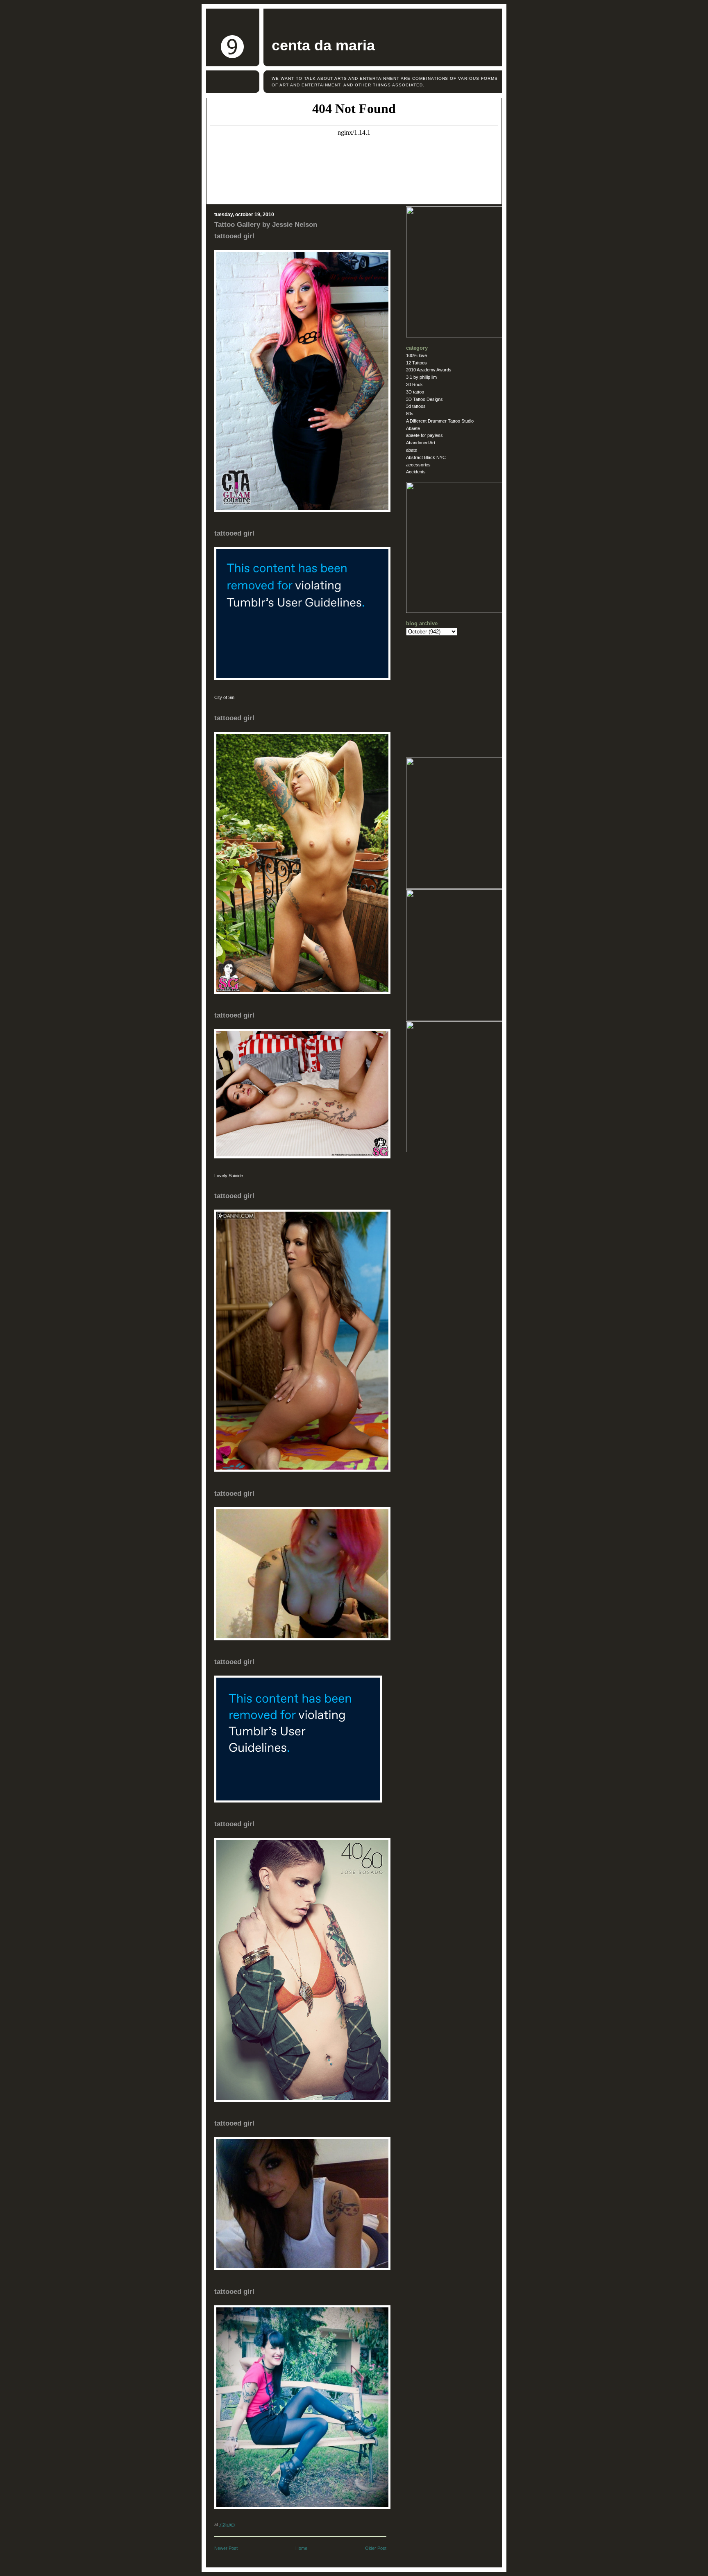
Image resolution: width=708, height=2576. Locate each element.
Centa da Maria (323, 45)
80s (410, 414)
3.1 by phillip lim (421, 377)
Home (301, 2548)
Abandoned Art (421, 443)
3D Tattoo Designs (424, 399)
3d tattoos (416, 406)
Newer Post (226, 2548)
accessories (418, 465)
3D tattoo (415, 392)
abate (412, 450)
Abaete (413, 428)
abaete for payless (424, 435)
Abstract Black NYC (426, 457)
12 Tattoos (416, 363)
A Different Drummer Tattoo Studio (440, 421)
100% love (416, 355)
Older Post (376, 2548)
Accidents (416, 472)
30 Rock (414, 384)
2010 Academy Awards (429, 370)
